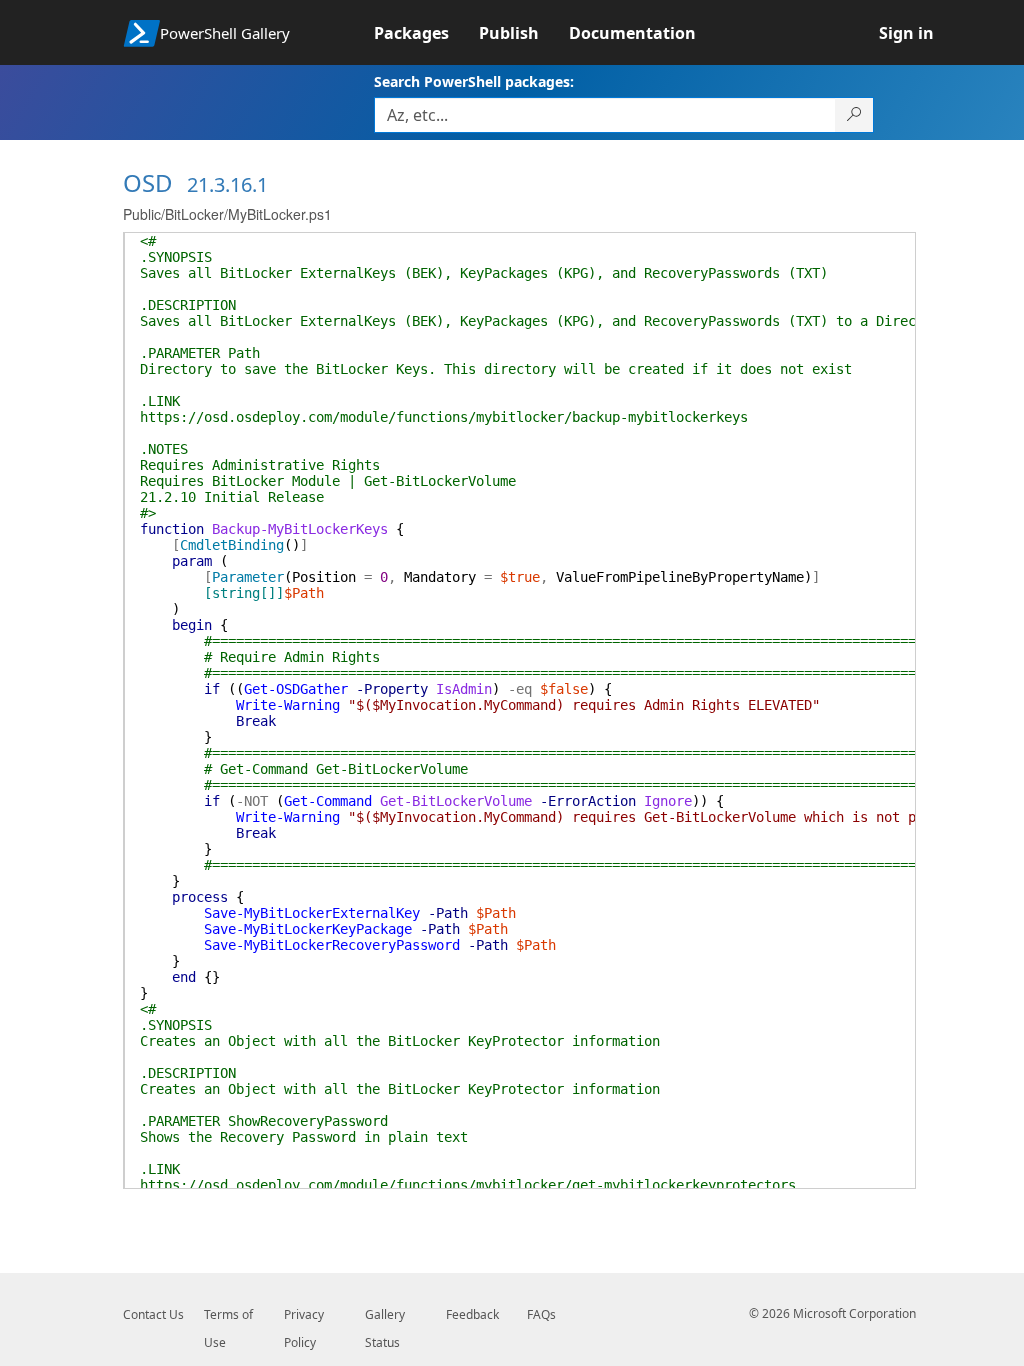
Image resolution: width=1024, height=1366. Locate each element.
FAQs (541, 1314)
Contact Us (153, 1314)
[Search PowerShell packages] (854, 115)
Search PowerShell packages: (474, 81)
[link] (426, 33)
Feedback (472, 1314)
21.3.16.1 (227, 184)
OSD (148, 182)
